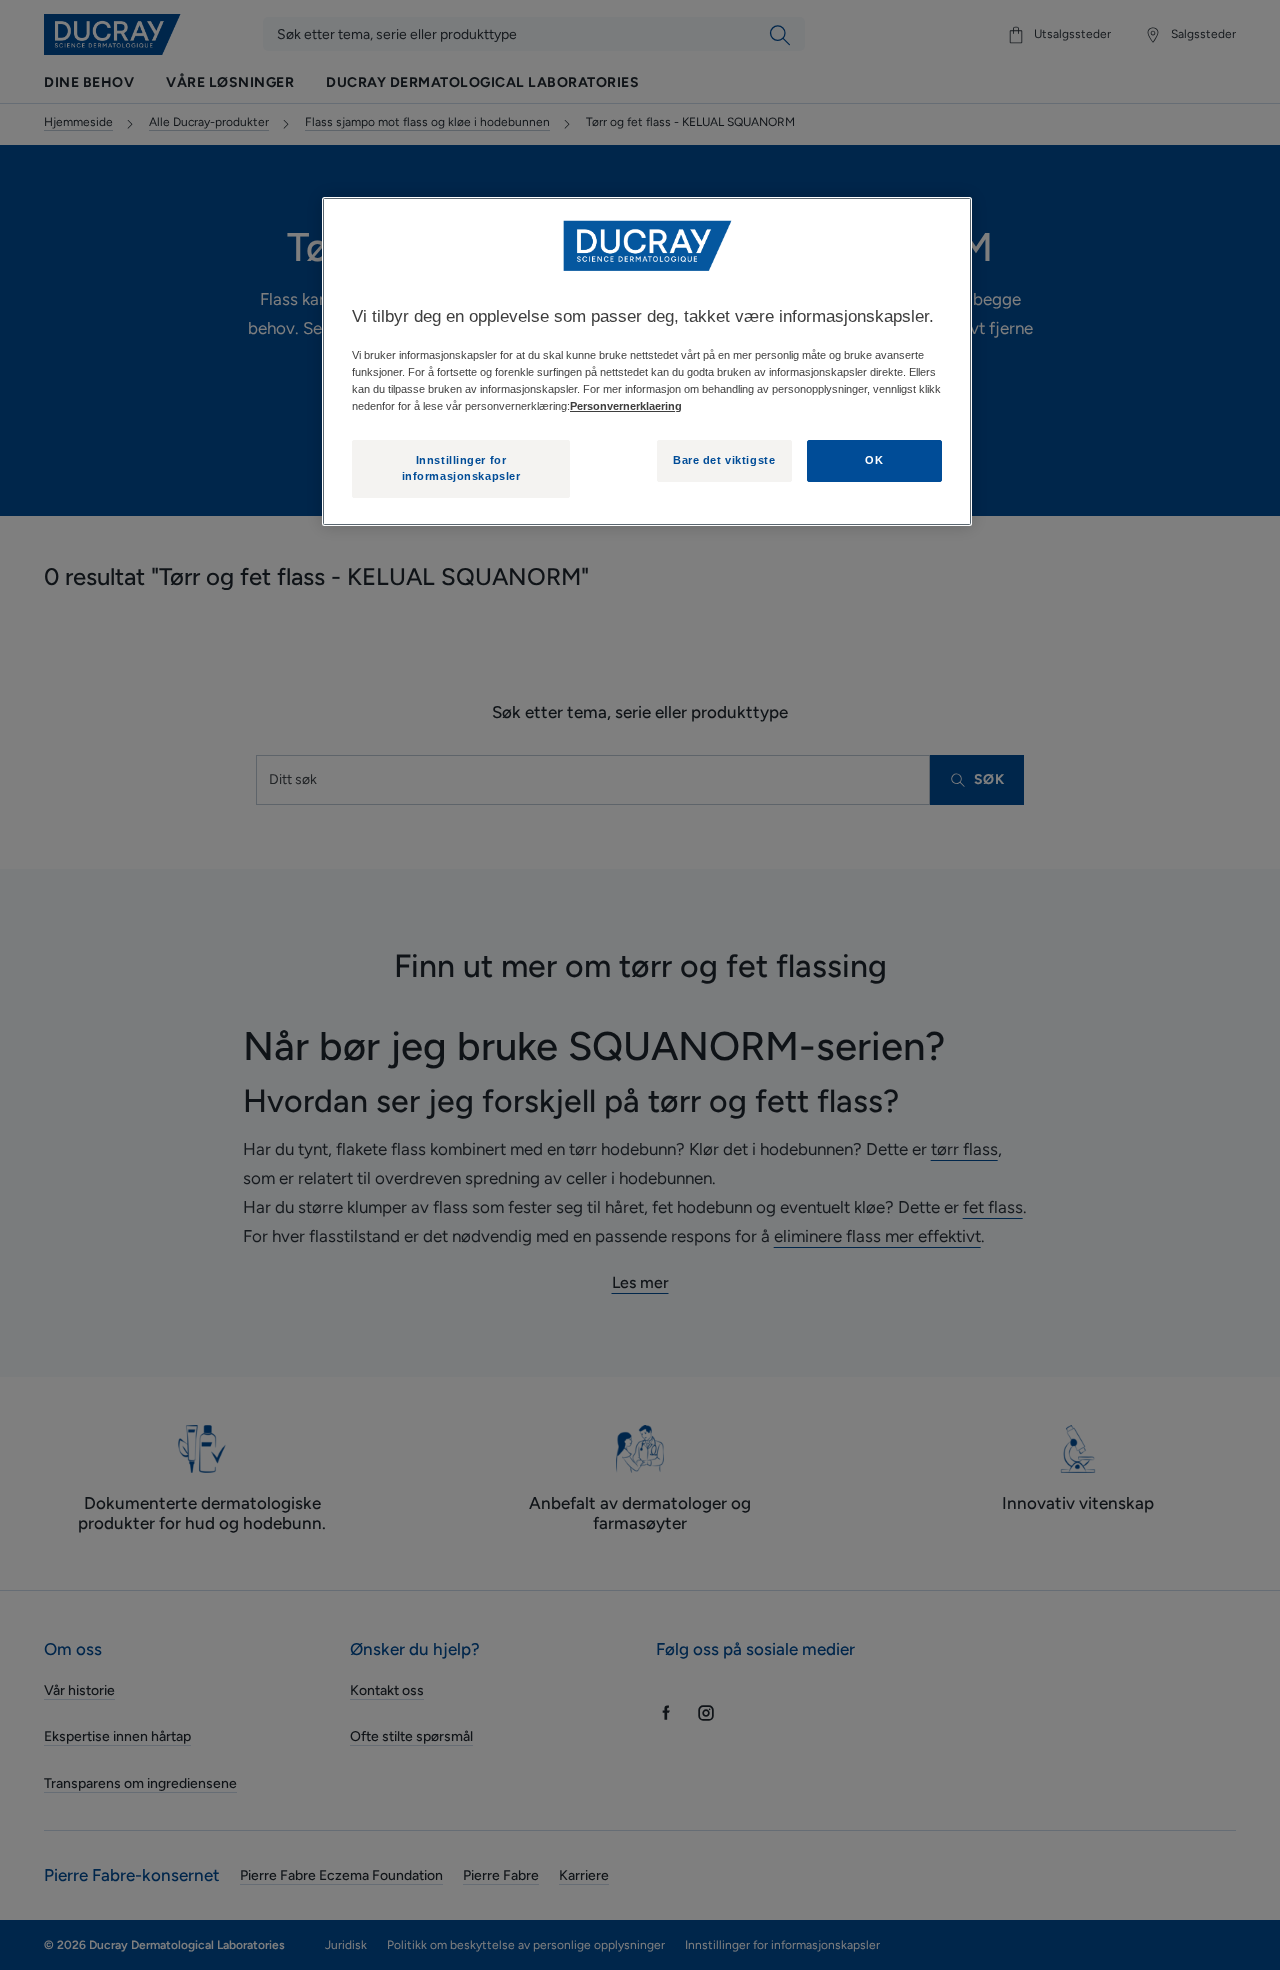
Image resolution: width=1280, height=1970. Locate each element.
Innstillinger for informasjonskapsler (461, 468)
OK (874, 460)
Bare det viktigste (724, 460)
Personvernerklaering (626, 406)
